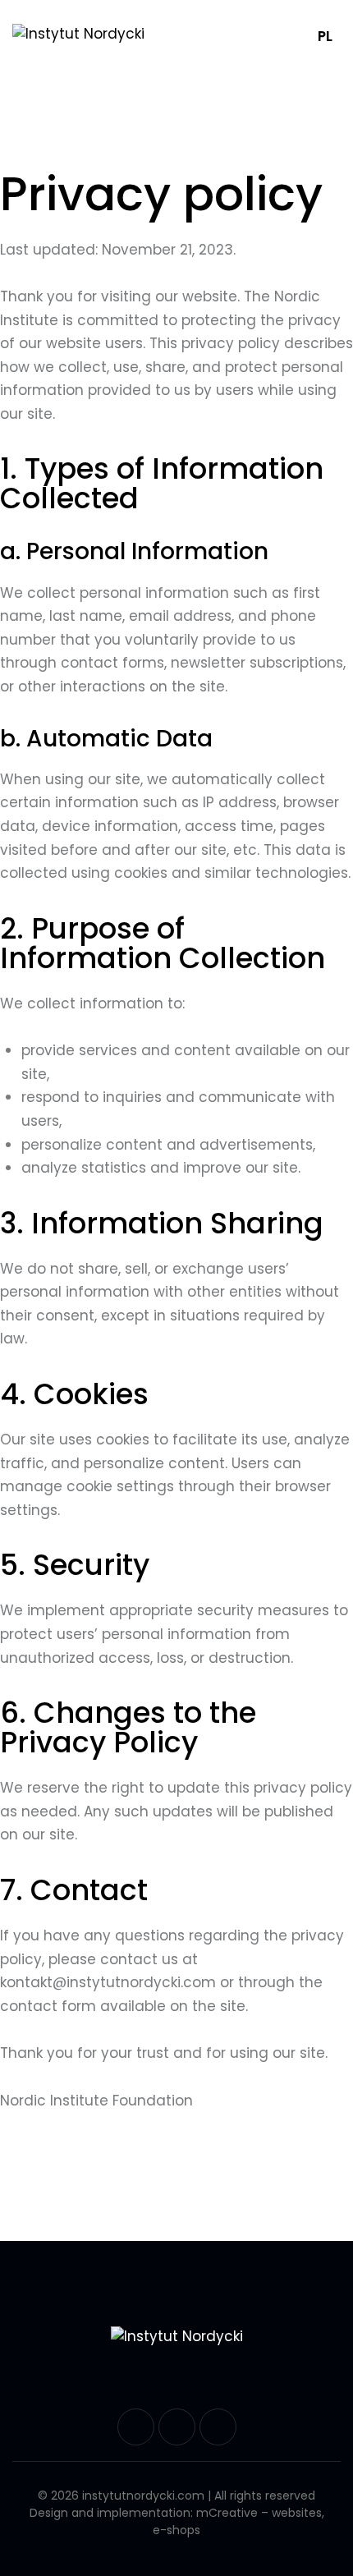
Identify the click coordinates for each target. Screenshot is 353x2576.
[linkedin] (218, 2427)
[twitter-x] (177, 2427)
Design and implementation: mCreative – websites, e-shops (177, 2523)
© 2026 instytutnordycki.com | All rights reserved (176, 2497)
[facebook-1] (136, 2427)
